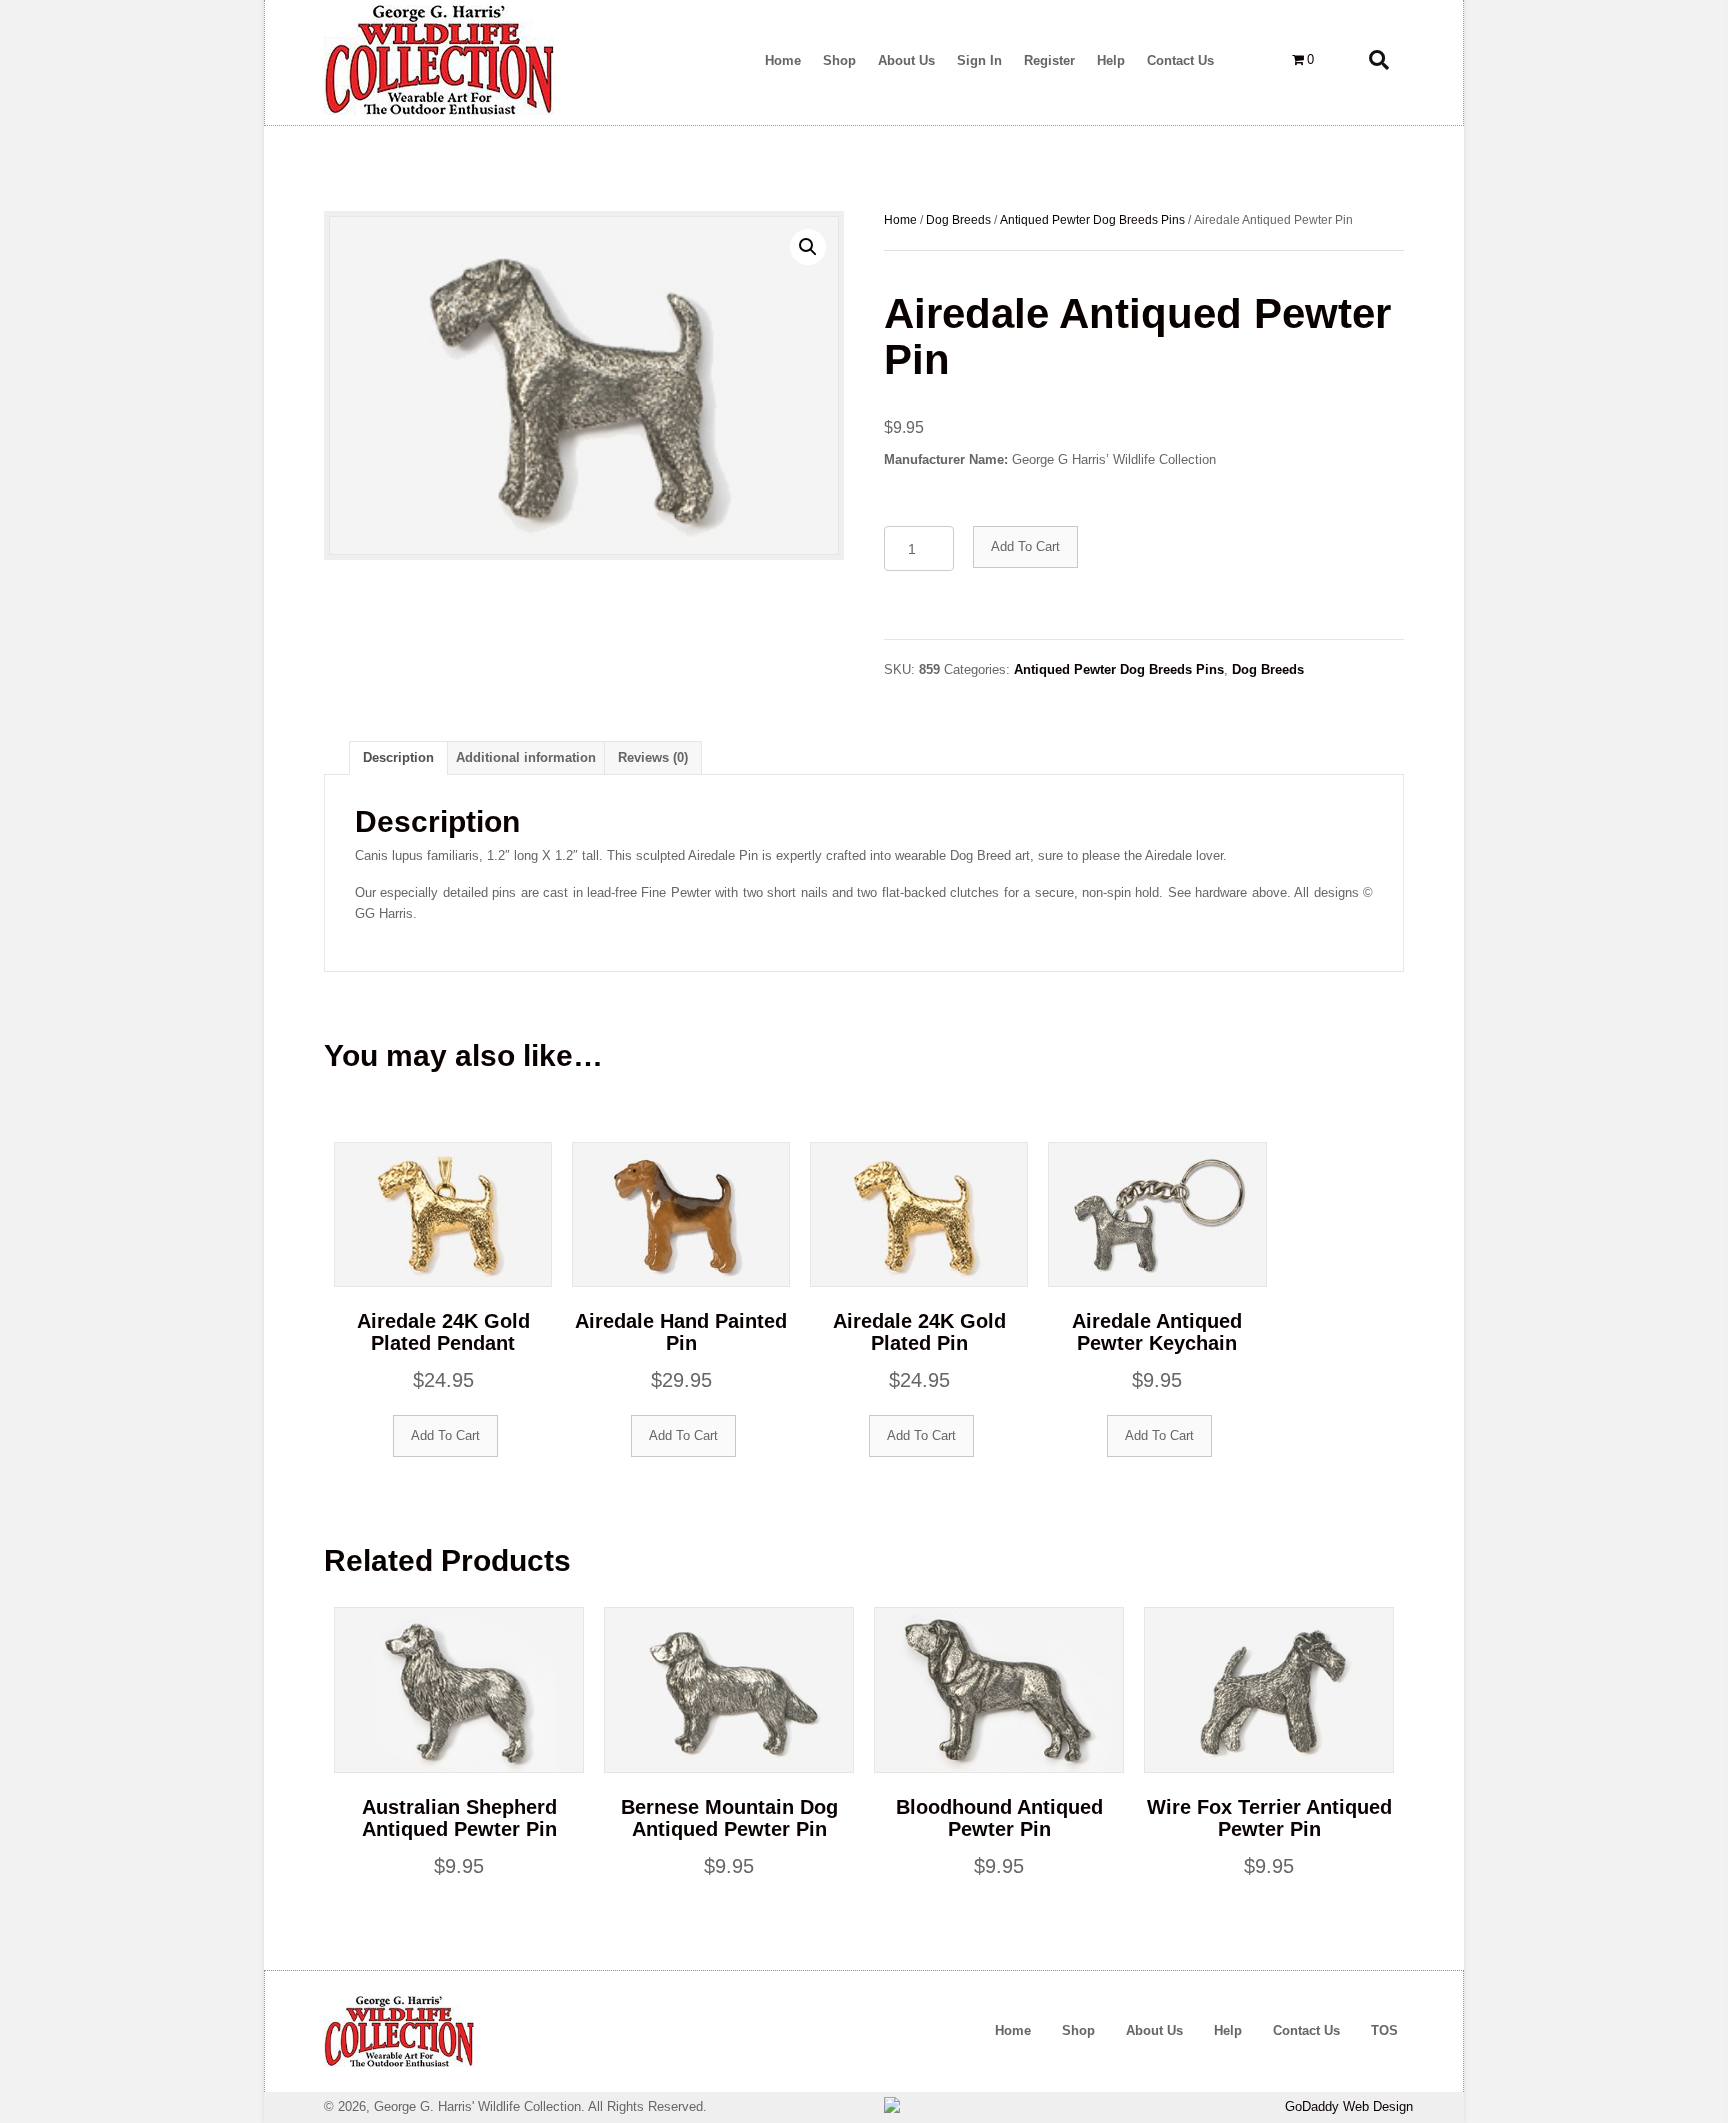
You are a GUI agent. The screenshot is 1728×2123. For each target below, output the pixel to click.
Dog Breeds (958, 220)
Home (900, 220)
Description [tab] (398, 757)
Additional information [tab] (526, 757)
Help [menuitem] (1228, 2030)
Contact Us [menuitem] (1306, 2030)
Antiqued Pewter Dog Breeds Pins (1092, 220)
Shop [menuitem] (1078, 2030)
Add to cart (1025, 546)
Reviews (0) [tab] (653, 757)
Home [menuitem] (1013, 2030)
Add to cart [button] (445, 1435)
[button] (808, 247)
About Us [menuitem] (1154, 2030)
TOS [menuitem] (1384, 2030)
